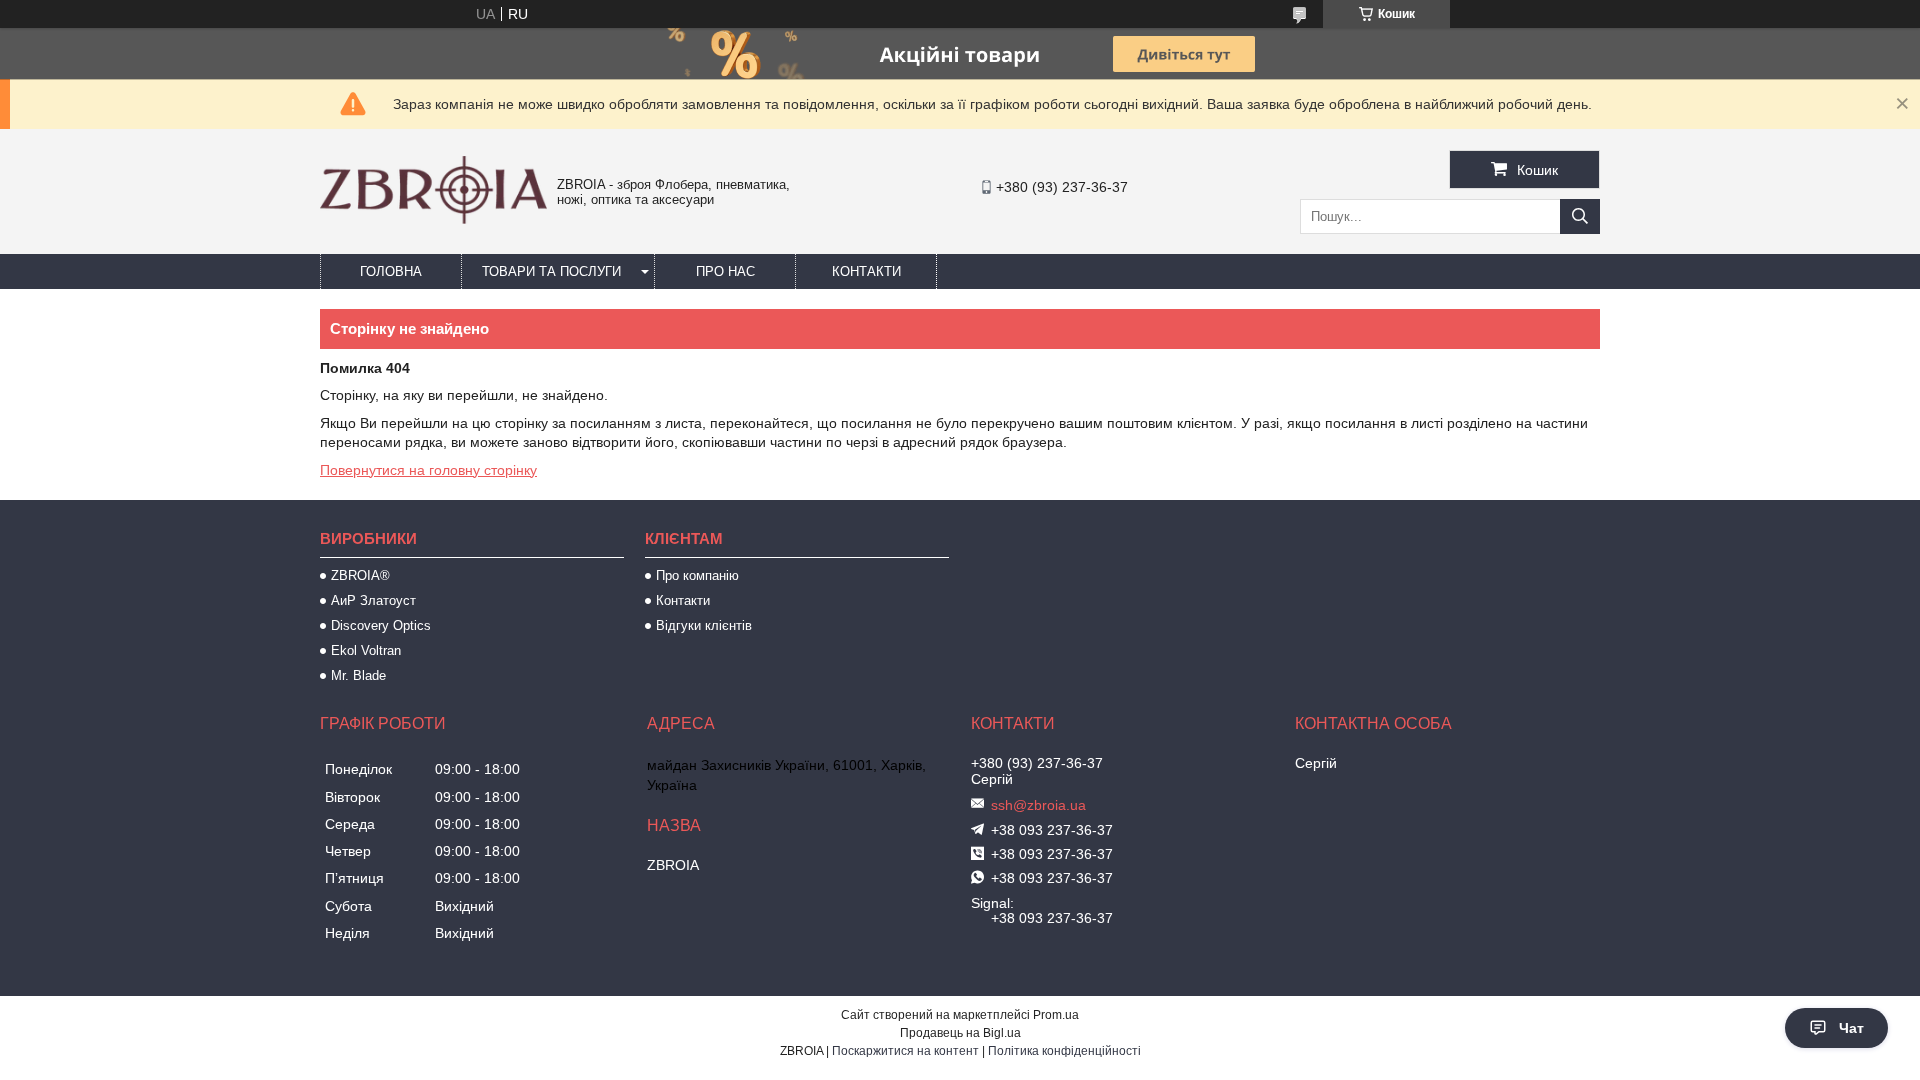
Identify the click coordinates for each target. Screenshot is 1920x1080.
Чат (1851, 1028)
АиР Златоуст (373, 600)
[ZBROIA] (433, 219)
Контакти (866, 271)
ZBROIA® (360, 575)
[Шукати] (1580, 216)
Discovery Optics (381, 625)
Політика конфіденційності (1064, 1051)
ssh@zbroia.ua (1038, 805)
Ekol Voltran (366, 650)
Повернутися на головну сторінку (428, 470)
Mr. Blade (358, 675)
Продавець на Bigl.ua (960, 1033)
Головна (391, 271)
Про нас (725, 271)
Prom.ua (1056, 1015)
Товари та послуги (551, 271)
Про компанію (697, 575)
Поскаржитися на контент (905, 1051)
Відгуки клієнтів (704, 625)
